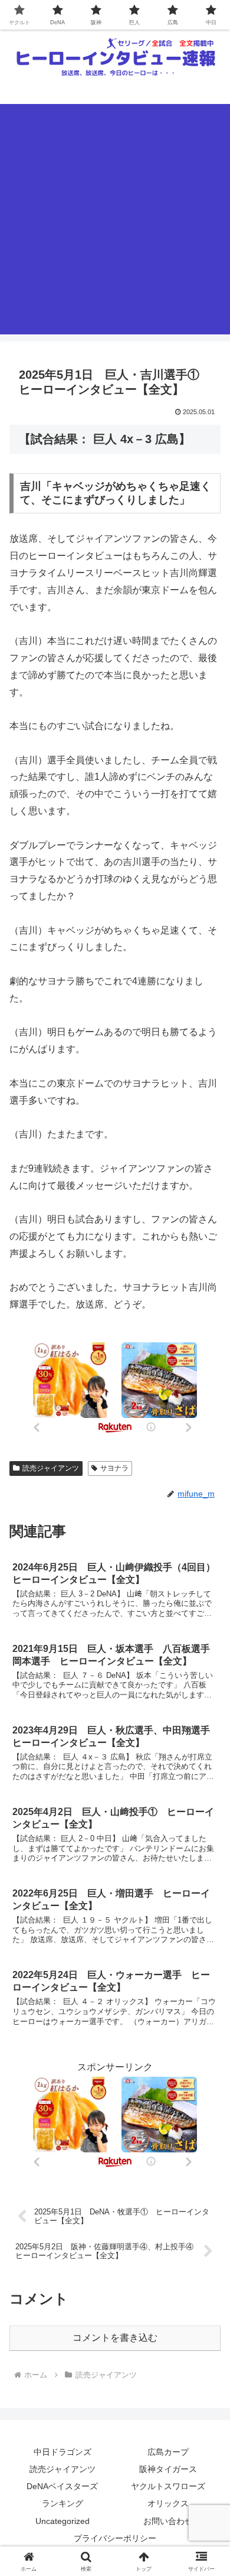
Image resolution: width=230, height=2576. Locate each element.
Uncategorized (63, 2521)
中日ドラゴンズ (63, 2452)
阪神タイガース (168, 2469)
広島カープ (168, 2452)
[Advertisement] (115, 219)
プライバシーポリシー (115, 2538)
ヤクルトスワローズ (168, 2486)
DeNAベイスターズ (62, 2486)
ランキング (63, 2503)
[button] (207, 1850)
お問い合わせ (168, 2521)
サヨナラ (114, 1468)
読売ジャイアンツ (51, 1468)
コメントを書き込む (115, 2338)
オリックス (168, 2503)
